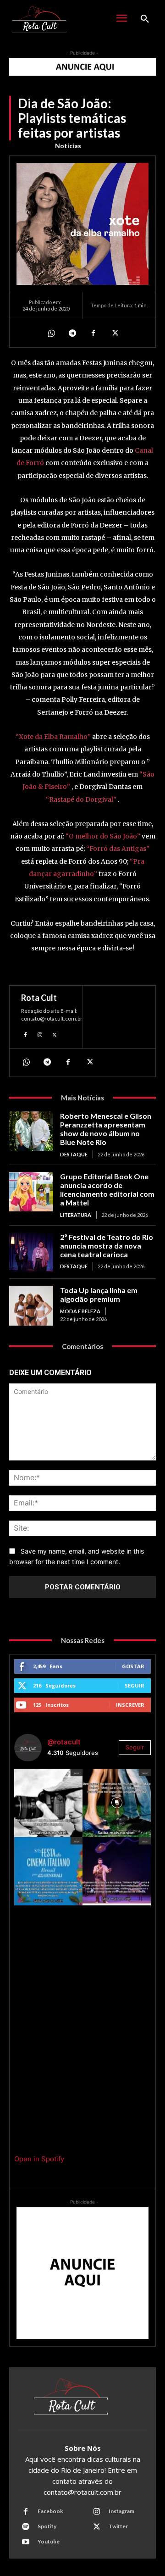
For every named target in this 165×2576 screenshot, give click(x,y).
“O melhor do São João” (103, 836)
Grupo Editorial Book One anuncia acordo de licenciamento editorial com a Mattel (107, 1190)
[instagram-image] (48, 1803)
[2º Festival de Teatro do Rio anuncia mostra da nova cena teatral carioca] (31, 1252)
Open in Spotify (39, 2159)
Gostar (133, 1666)
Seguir (135, 1685)
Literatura (76, 1215)
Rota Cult (39, 998)
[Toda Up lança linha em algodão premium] (31, 1305)
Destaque (74, 1154)
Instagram (121, 2511)
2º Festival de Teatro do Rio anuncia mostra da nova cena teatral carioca (107, 1246)
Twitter (118, 2526)
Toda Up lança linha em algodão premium (99, 1294)
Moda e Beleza (80, 1311)
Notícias (68, 146)
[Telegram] (72, 333)
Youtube (49, 2541)
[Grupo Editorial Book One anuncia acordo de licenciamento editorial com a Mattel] (31, 1192)
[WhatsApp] (51, 333)
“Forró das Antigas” (118, 849)
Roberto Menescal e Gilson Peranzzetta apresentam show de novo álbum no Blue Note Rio (106, 1129)
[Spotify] (26, 2527)
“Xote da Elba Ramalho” (53, 737)
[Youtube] (26, 2542)
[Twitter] (114, 333)
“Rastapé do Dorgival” (81, 799)
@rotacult (64, 1742)
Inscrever (130, 1705)
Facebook (50, 2511)
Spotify (47, 2526)
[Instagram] (40, 1034)
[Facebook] (93, 333)
